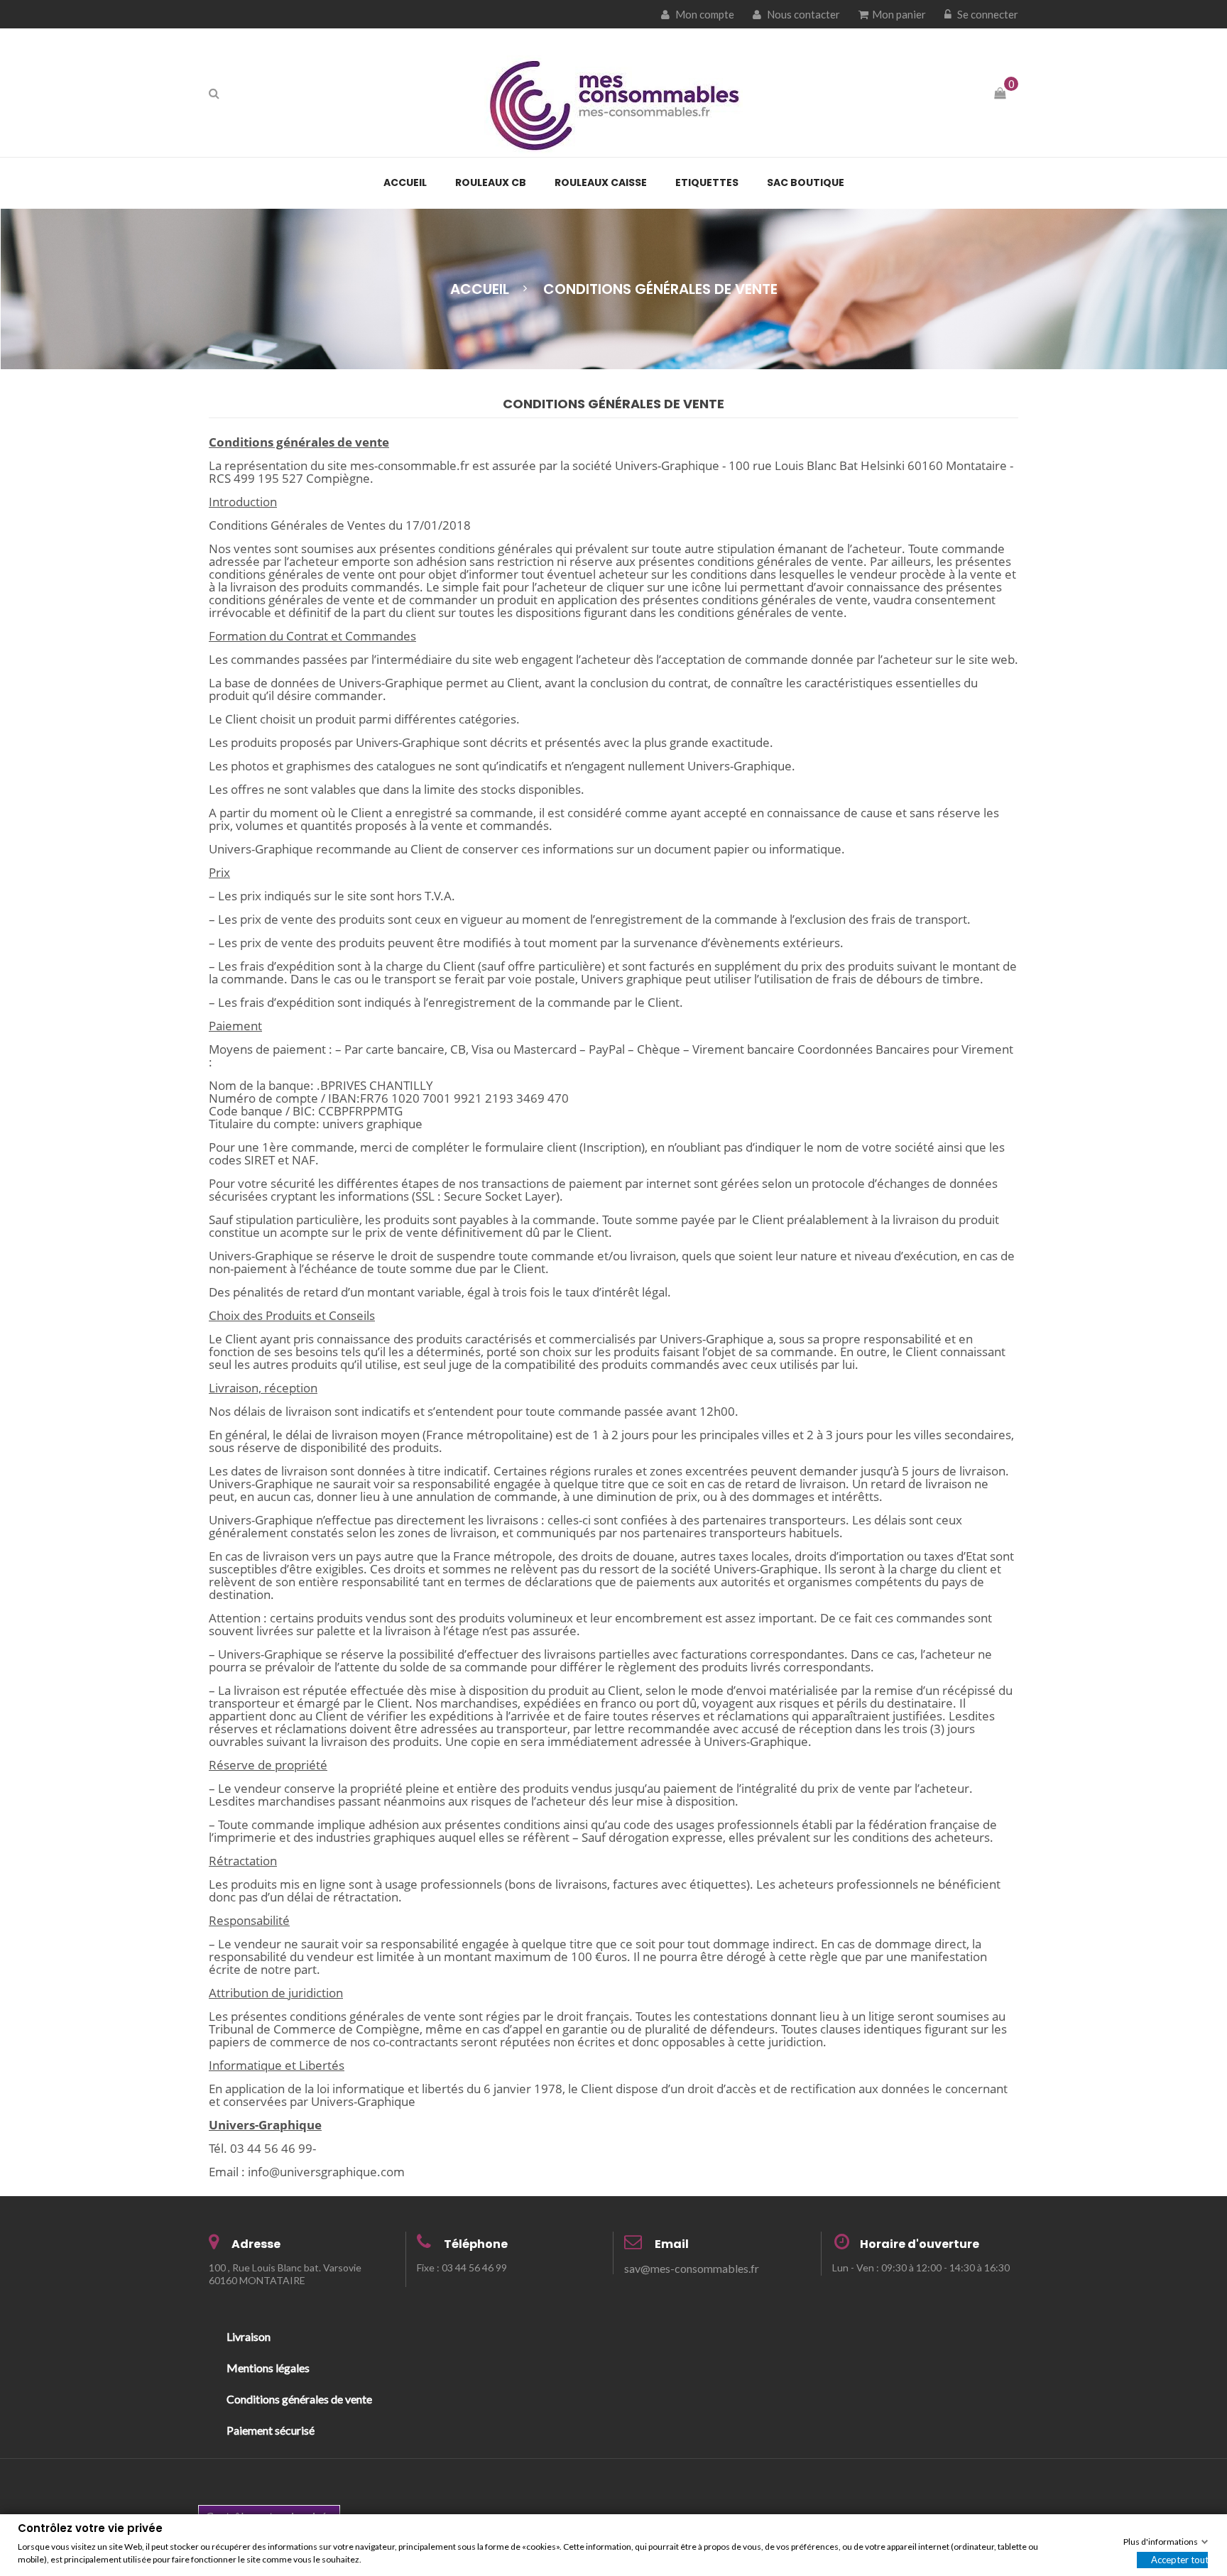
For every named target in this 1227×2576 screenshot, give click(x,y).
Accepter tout (1179, 2559)
